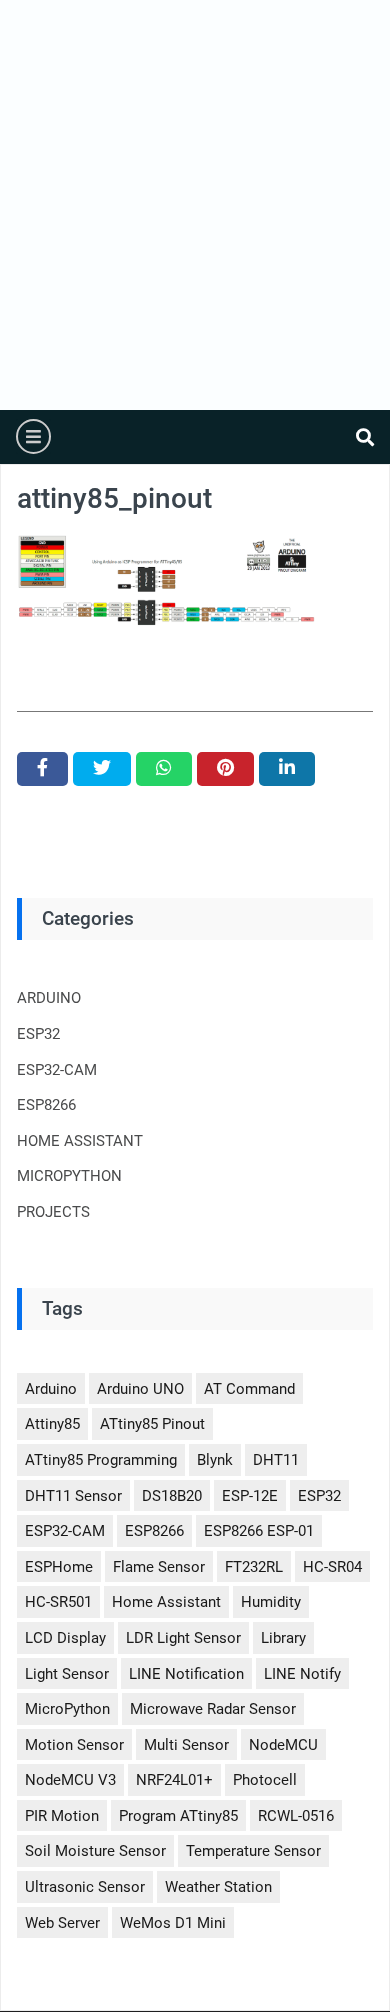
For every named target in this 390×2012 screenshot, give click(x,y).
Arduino (51, 1389)
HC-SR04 (332, 1567)
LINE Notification (186, 1674)
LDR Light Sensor (183, 1638)
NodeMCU (283, 1745)
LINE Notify (302, 1674)
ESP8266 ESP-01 (259, 1531)
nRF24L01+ (174, 1780)
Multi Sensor (186, 1745)
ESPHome (59, 1567)
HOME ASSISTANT (80, 1141)
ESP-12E (250, 1496)
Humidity (271, 1602)
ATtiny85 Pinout (152, 1424)
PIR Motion (62, 1816)
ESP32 (38, 1034)
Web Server (62, 1923)
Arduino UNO (140, 1389)
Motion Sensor (74, 1745)
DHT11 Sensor (73, 1496)
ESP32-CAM (57, 1070)
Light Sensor (67, 1674)
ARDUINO (49, 998)
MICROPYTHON (69, 1176)
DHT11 (276, 1460)
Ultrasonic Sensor (85, 1887)
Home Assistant (166, 1602)
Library (283, 1638)
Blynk (215, 1460)
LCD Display (65, 1638)
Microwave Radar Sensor (213, 1709)
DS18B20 (172, 1496)
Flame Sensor (159, 1567)
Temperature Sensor (253, 1851)
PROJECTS (53, 1212)
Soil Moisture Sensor (95, 1851)
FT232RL (254, 1567)
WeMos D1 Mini (173, 1923)
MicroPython (67, 1709)
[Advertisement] (195, 205)
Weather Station (218, 1887)
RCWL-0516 (296, 1816)
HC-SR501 (58, 1602)
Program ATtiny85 (178, 1816)
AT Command (249, 1389)
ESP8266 (46, 1105)
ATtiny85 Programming (101, 1460)
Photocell (265, 1780)
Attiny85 (52, 1424)
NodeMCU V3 (70, 1780)
